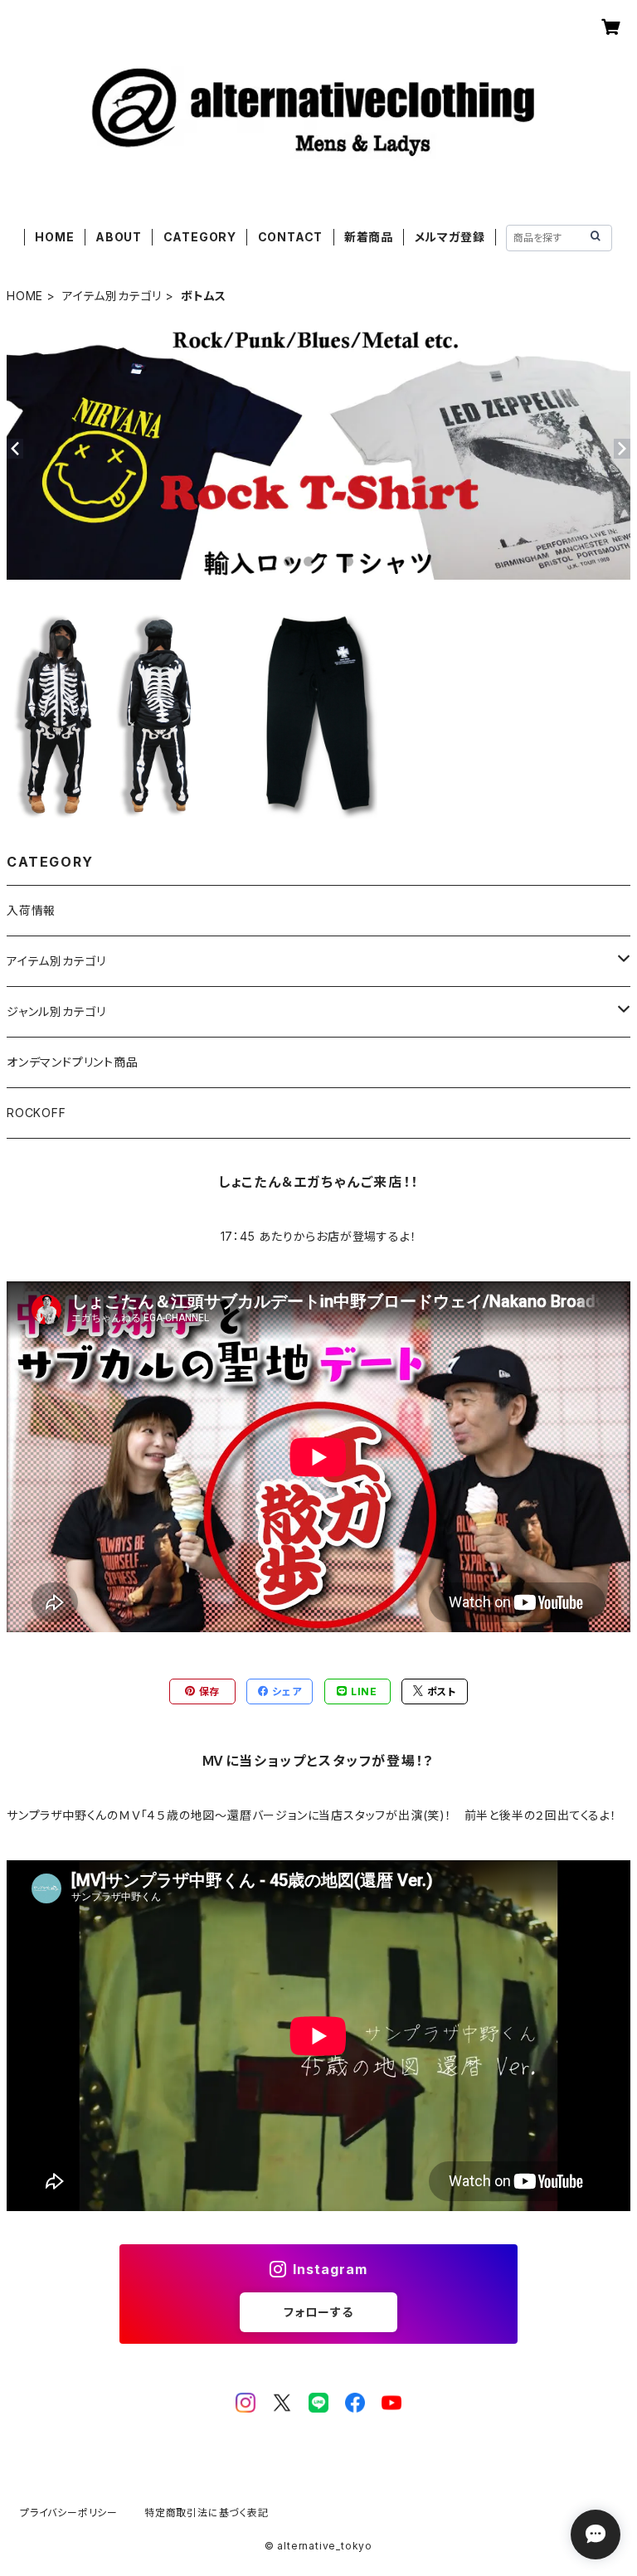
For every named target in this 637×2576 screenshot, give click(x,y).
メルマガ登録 (450, 237)
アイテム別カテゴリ (112, 296)
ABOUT (119, 237)
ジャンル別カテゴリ (56, 1011)
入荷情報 (31, 910)
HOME (54, 237)
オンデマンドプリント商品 (73, 1062)
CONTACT (291, 237)
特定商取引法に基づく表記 (207, 2513)
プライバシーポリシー (69, 2513)
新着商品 (369, 237)
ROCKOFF (36, 1113)
